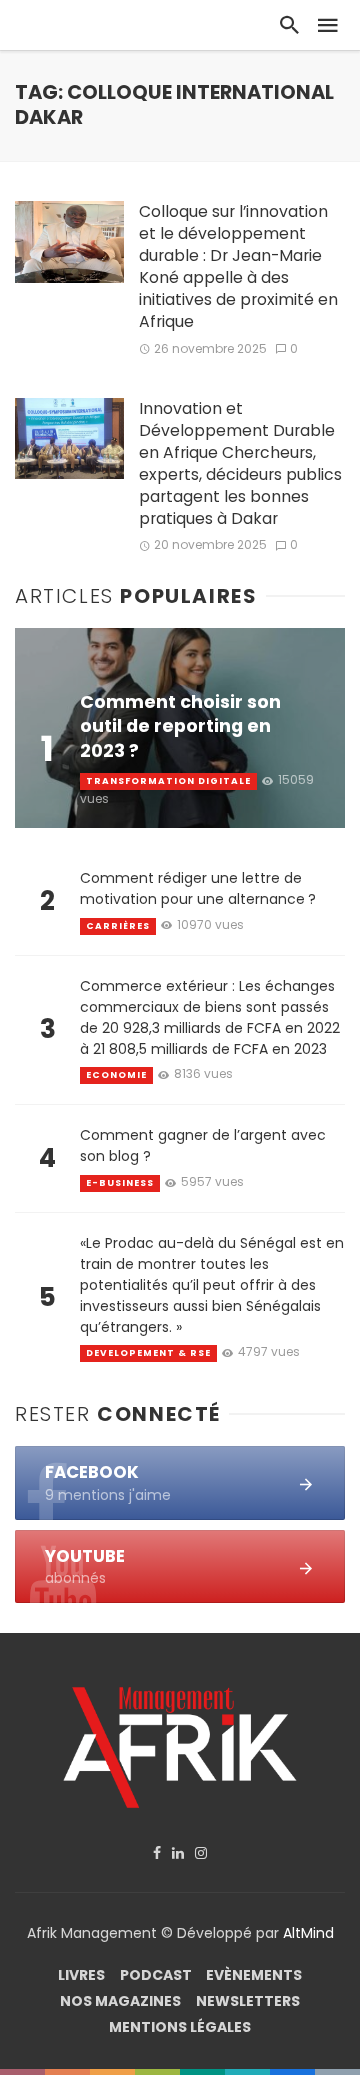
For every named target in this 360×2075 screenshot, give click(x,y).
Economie (116, 1075)
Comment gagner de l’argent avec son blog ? (203, 1145)
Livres (81, 1975)
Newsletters (248, 2001)
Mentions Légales (180, 2027)
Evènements (254, 1975)
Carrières (118, 926)
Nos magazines (120, 2001)
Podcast (156, 1975)
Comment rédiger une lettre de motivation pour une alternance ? (198, 888)
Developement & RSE (148, 1353)
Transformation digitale (168, 781)
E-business (120, 1183)
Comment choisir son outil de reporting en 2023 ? (180, 727)
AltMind (308, 1933)
